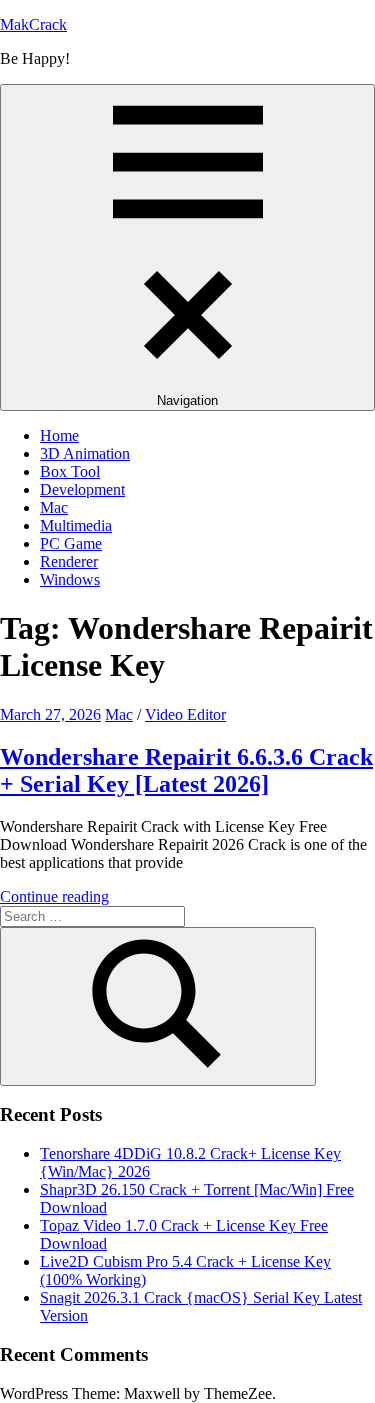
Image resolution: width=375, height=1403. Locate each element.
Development (82, 489)
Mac (54, 507)
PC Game (71, 543)
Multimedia (76, 525)
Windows (70, 579)
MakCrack (33, 24)
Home (59, 435)
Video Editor (185, 714)
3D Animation (85, 453)
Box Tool (70, 471)
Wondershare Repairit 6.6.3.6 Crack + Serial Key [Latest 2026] (186, 770)
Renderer (69, 561)
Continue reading (54, 896)
